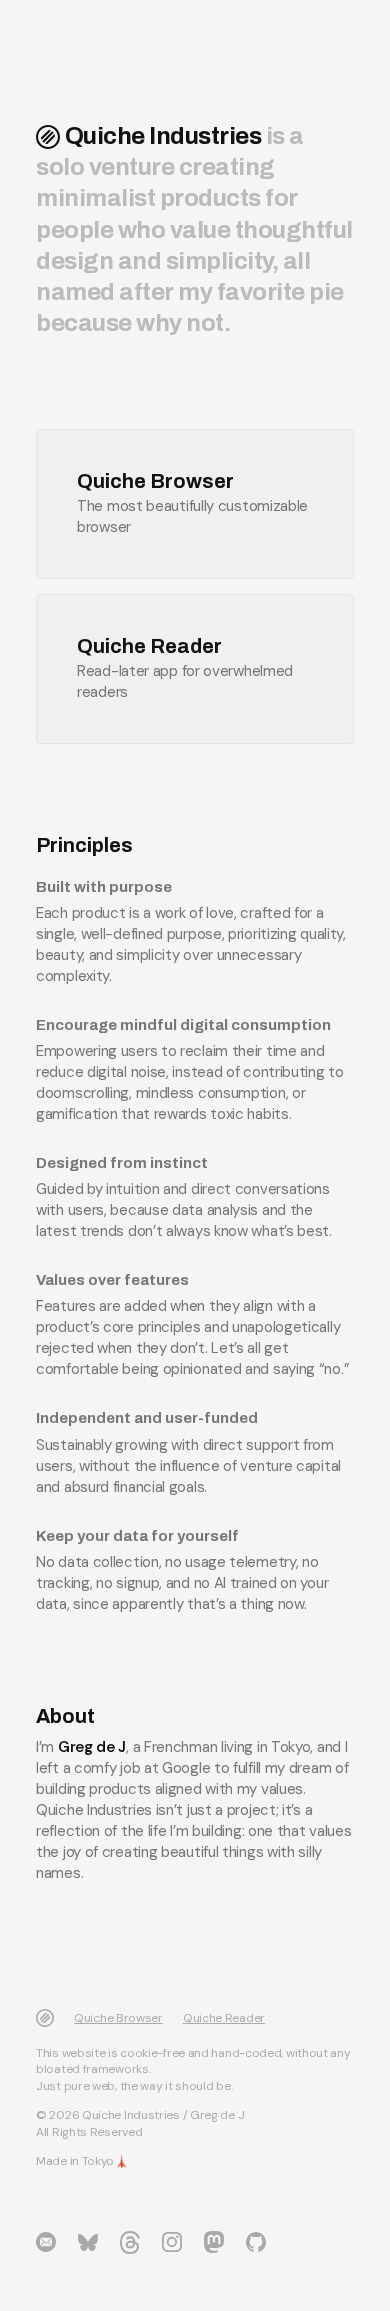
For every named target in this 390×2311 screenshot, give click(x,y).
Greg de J (92, 1747)
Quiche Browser (118, 2018)
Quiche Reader (224, 2018)
